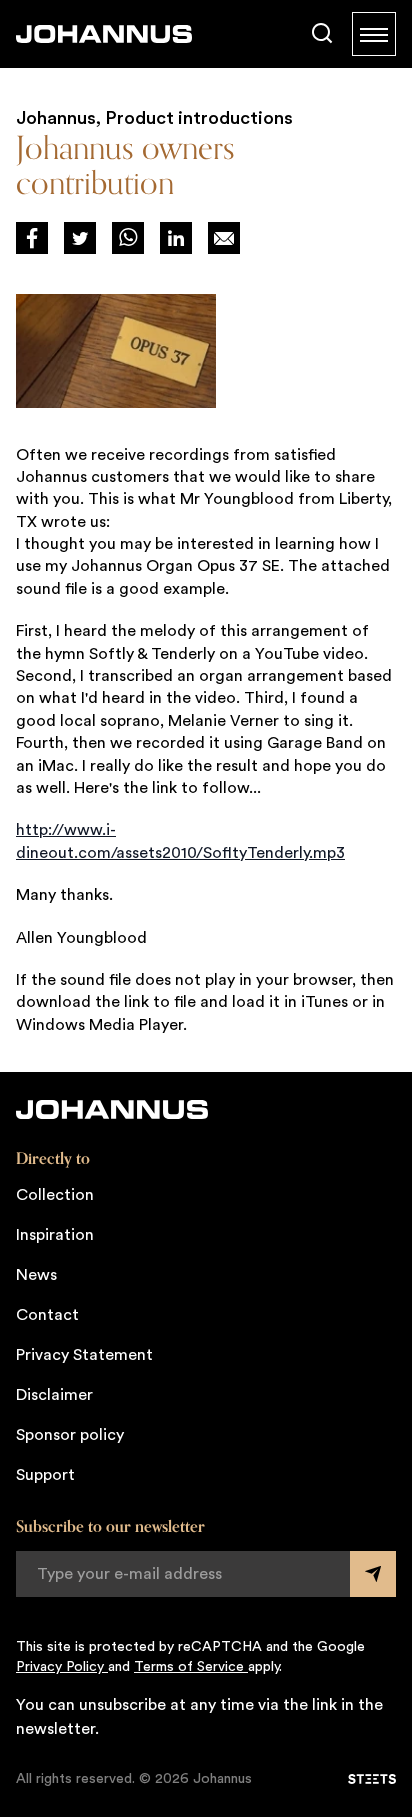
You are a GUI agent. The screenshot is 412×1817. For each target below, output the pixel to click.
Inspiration (55, 1235)
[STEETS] (372, 1779)
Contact (47, 1315)
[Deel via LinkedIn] (176, 238)
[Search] (322, 34)
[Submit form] (373, 1574)
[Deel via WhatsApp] (128, 238)
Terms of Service (191, 1667)
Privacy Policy (62, 1667)
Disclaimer (54, 1395)
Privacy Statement (84, 1355)
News (36, 1275)
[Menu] (374, 34)
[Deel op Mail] (224, 238)
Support (45, 1475)
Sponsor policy (70, 1435)
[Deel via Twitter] (80, 238)
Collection (55, 1195)
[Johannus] (104, 34)
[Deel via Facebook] (32, 238)
